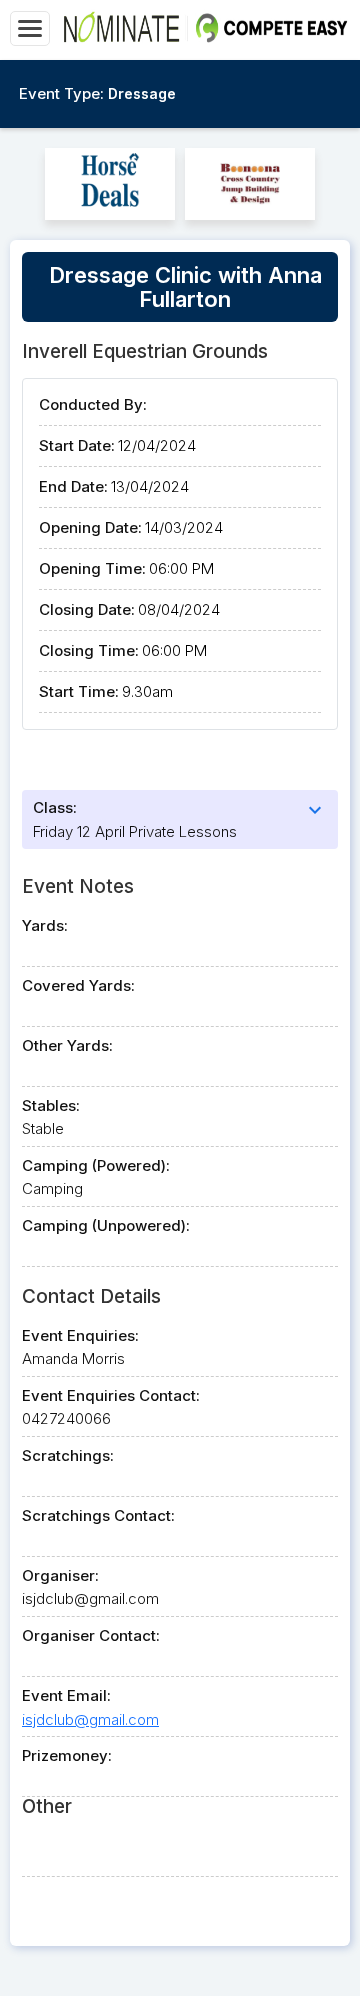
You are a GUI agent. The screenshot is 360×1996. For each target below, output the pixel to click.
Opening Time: (92, 568)
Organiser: (60, 1575)
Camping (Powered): (96, 1165)
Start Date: (77, 445)
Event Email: (66, 1695)
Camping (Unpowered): (106, 1225)
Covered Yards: (78, 985)
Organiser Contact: (91, 1635)
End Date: (73, 486)
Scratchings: (68, 1455)
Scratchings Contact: (98, 1515)
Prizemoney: (67, 1755)
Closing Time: (89, 650)
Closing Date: (87, 609)
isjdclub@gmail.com (90, 1719)
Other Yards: (67, 1045)
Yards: (45, 925)
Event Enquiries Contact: (111, 1395)
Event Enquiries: (80, 1335)
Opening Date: (90, 527)
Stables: (51, 1105)
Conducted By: (93, 404)
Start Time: (79, 691)
